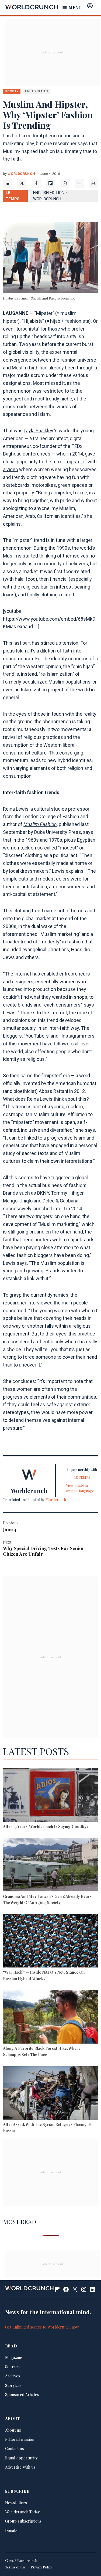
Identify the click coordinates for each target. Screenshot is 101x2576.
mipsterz (75, 462)
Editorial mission (20, 2439)
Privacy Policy (41, 2567)
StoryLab (13, 2385)
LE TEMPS (13, 196)
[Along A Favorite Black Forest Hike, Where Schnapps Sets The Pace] (50, 2018)
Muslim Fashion (40, 824)
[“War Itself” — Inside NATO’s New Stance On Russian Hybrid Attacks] (50, 1942)
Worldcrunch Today (22, 2512)
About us (13, 2430)
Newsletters (16, 2503)
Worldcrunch (21, 174)
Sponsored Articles (22, 2394)
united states (36, 91)
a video (11, 469)
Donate (11, 2530)
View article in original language (80, 1488)
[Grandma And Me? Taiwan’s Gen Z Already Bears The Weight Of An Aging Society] (50, 1865)
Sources (12, 2367)
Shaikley (44, 431)
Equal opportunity (21, 2458)
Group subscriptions (23, 2521)
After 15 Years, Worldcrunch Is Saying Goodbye (46, 1826)
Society (12, 91)
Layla (30, 431)
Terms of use (15, 2567)
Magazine (14, 2357)
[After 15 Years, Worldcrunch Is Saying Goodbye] (50, 1796)
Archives (13, 2376)
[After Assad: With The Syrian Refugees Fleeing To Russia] (50, 2094)
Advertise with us (20, 2467)
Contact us (15, 2448)
